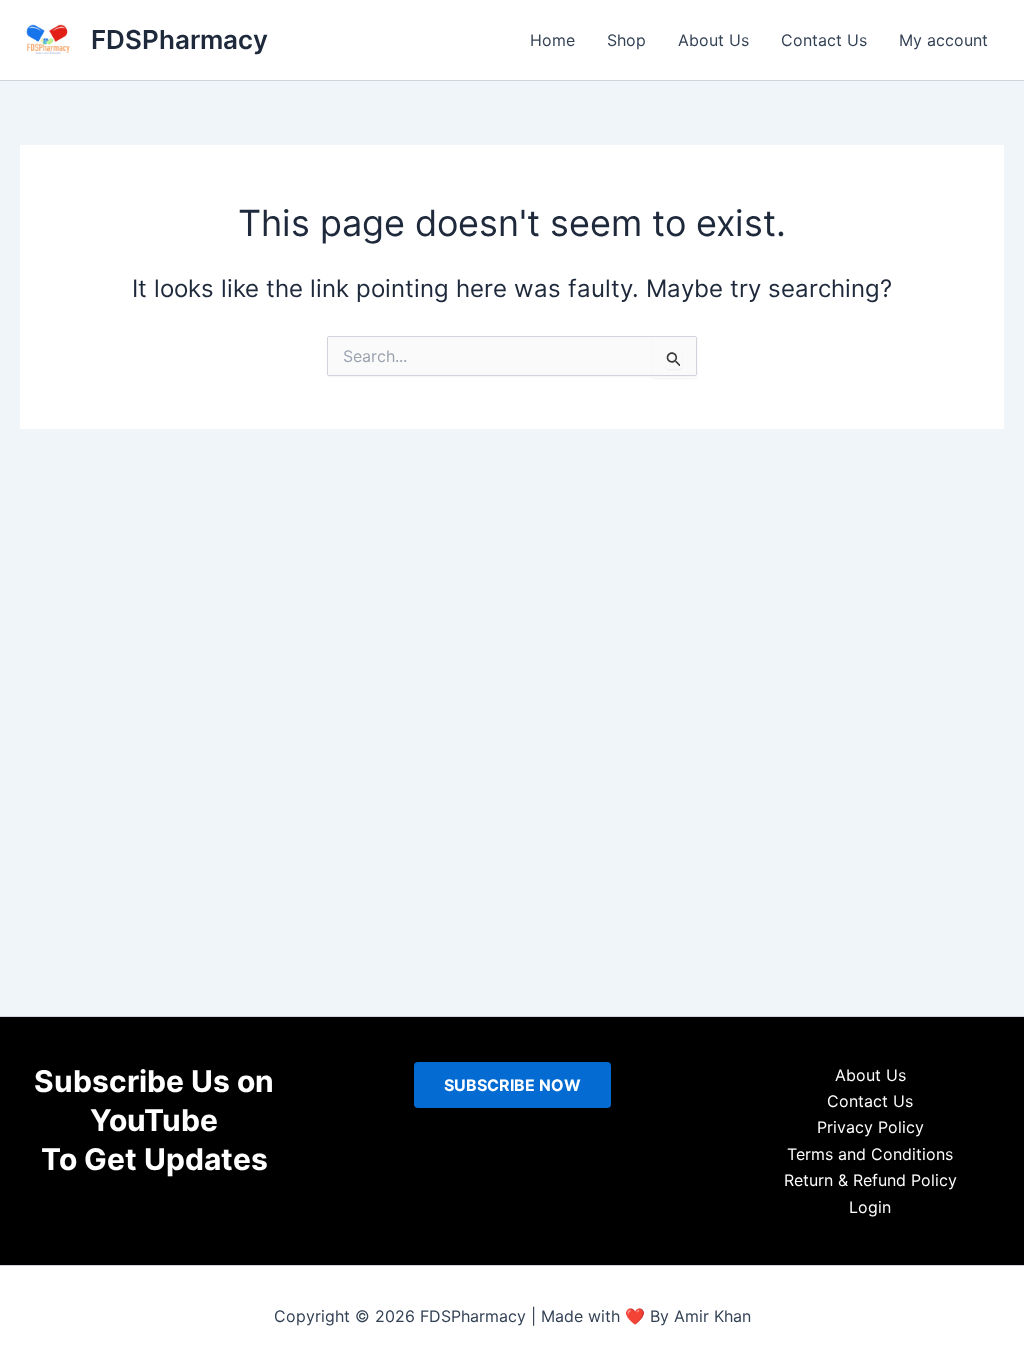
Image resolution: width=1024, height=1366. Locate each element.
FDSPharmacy (179, 39)
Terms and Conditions (870, 1154)
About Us (713, 40)
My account (943, 40)
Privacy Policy (870, 1127)
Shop (626, 40)
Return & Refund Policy (870, 1180)
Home (552, 40)
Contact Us (824, 40)
